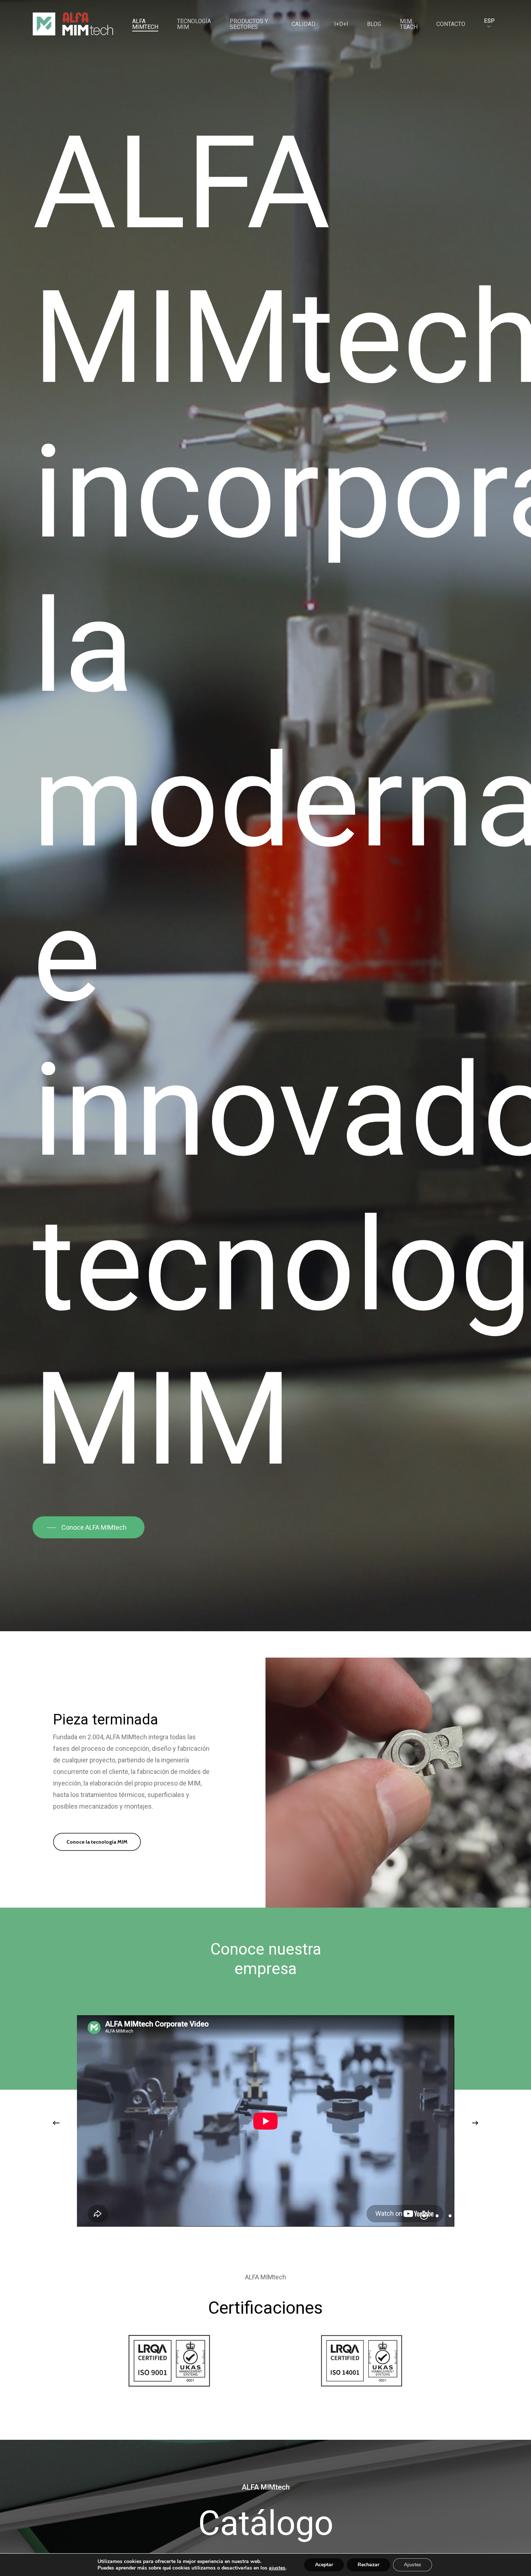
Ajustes (413, 2565)
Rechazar (368, 2565)
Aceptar (324, 2565)
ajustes (277, 2568)
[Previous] (56, 2123)
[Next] (475, 2123)
